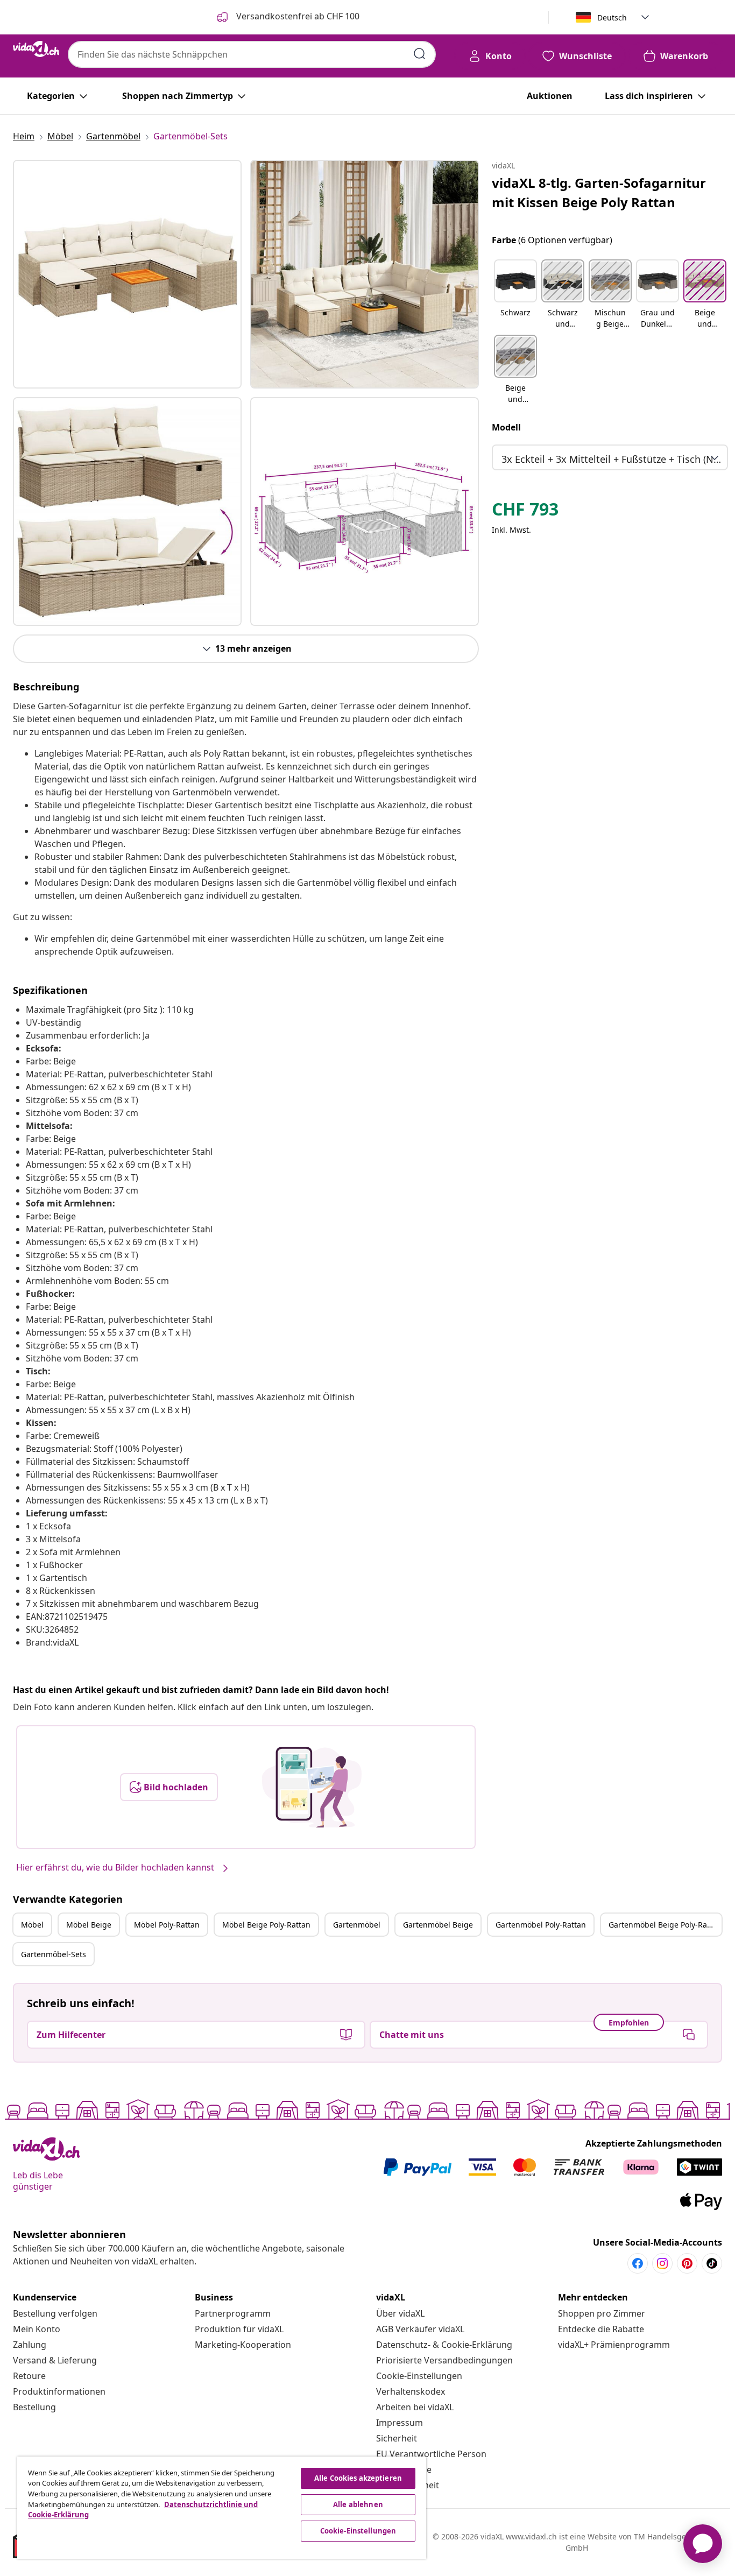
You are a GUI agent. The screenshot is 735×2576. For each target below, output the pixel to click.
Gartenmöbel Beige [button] (438, 1925)
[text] (525, 512)
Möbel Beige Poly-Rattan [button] (266, 1925)
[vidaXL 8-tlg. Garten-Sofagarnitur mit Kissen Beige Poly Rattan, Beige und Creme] (127, 274)
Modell (506, 427)
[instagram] (662, 2263)
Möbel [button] (32, 1925)
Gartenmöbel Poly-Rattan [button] (541, 1925)
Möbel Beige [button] (89, 1925)
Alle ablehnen (358, 2504)
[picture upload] (312, 1787)
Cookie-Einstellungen (419, 2376)
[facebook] (638, 2263)
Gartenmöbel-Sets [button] (54, 1954)
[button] (515, 295)
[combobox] (252, 54)
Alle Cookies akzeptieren (358, 2478)
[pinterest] (687, 2263)
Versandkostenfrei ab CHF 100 (297, 16)
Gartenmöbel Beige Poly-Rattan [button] (665, 1925)
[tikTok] (712, 2263)
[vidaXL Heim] (36, 49)
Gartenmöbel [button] (357, 1925)
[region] (222, 2508)
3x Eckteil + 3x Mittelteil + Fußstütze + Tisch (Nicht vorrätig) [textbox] (612, 459)
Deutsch (612, 17)
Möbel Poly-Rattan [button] (167, 1925)
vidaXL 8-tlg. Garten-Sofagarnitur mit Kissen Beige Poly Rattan (599, 192)
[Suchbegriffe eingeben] (420, 54)
